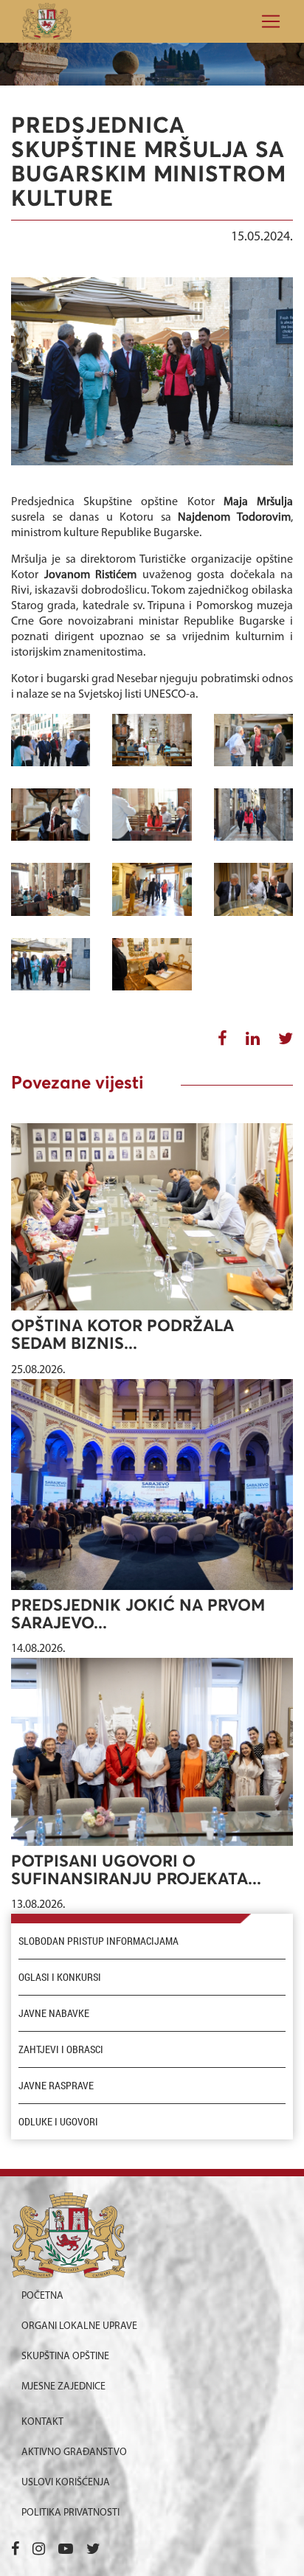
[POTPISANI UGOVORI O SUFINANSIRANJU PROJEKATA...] (152, 1752)
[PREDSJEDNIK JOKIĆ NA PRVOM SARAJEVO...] (152, 1485)
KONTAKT (42, 2422)
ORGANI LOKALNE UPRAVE (79, 2326)
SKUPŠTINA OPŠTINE (65, 2357)
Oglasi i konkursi (60, 1977)
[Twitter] (93, 2550)
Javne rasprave (56, 2086)
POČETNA (42, 2296)
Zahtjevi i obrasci (61, 2049)
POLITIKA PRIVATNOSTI (70, 2513)
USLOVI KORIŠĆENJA (66, 2483)
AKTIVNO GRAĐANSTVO (74, 2452)
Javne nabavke (54, 2013)
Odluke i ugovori (58, 2122)
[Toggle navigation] (266, 21)
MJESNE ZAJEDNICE (63, 2387)
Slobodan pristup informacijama (99, 1941)
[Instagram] (39, 2550)
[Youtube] (66, 2550)
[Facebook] (15, 2550)
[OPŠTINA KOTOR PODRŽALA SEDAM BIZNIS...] (152, 1217)
